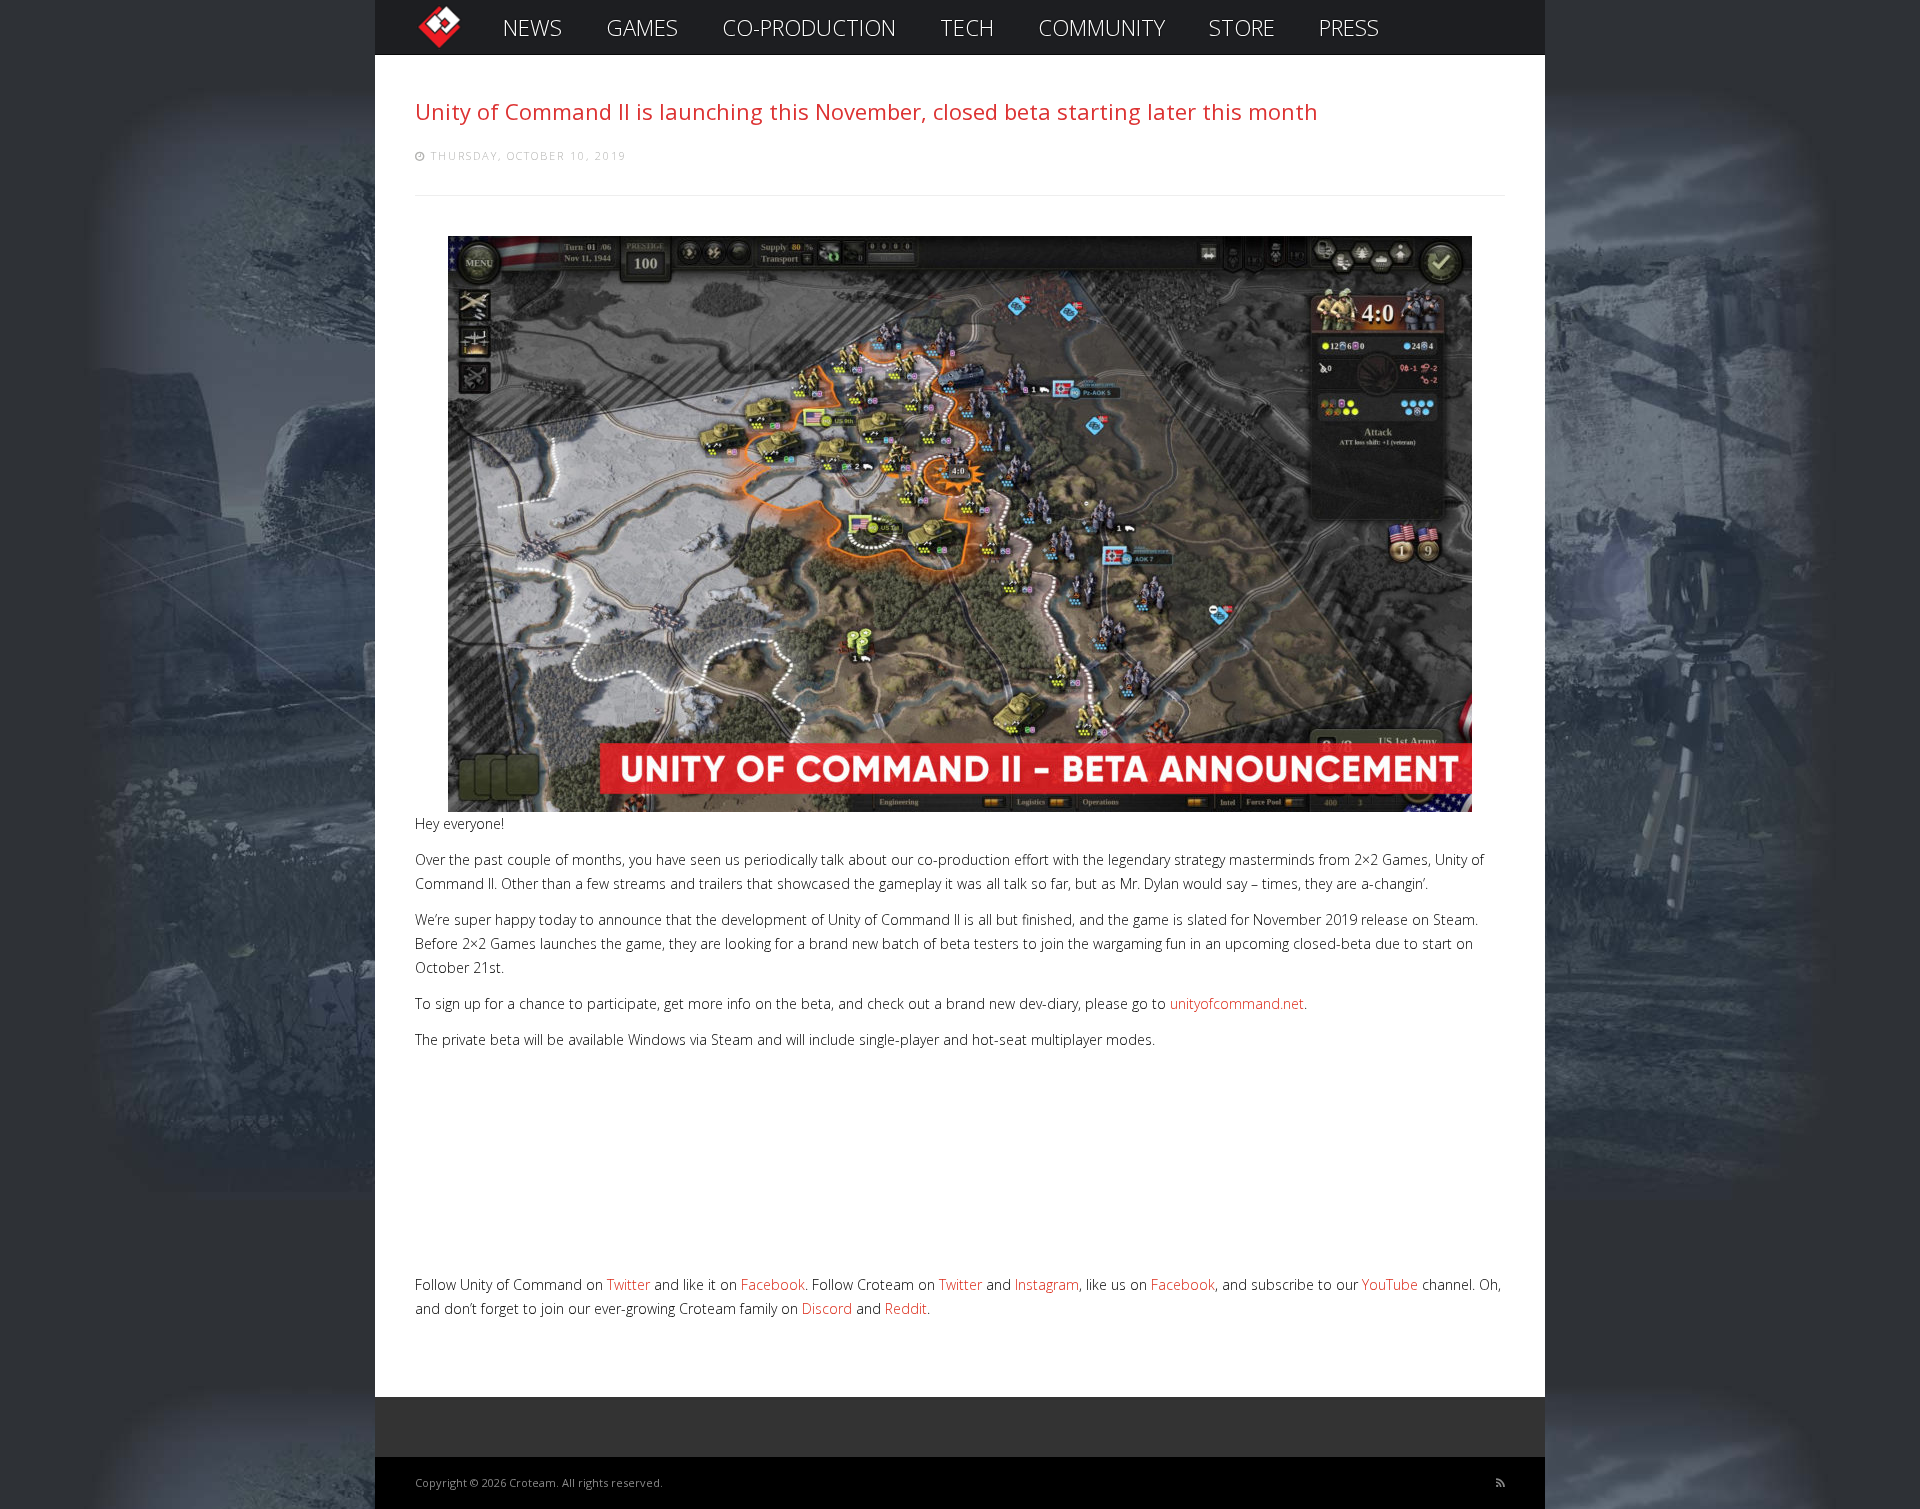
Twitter (628, 1284)
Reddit (906, 1308)
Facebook (773, 1284)
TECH (967, 27)
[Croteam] (439, 46)
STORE (1242, 27)
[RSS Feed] (1500, 1483)
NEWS (532, 27)
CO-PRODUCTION (809, 27)
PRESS (1349, 27)
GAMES (642, 27)
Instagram (1047, 1284)
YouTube (1390, 1284)
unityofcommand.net (1237, 1003)
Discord (827, 1308)
